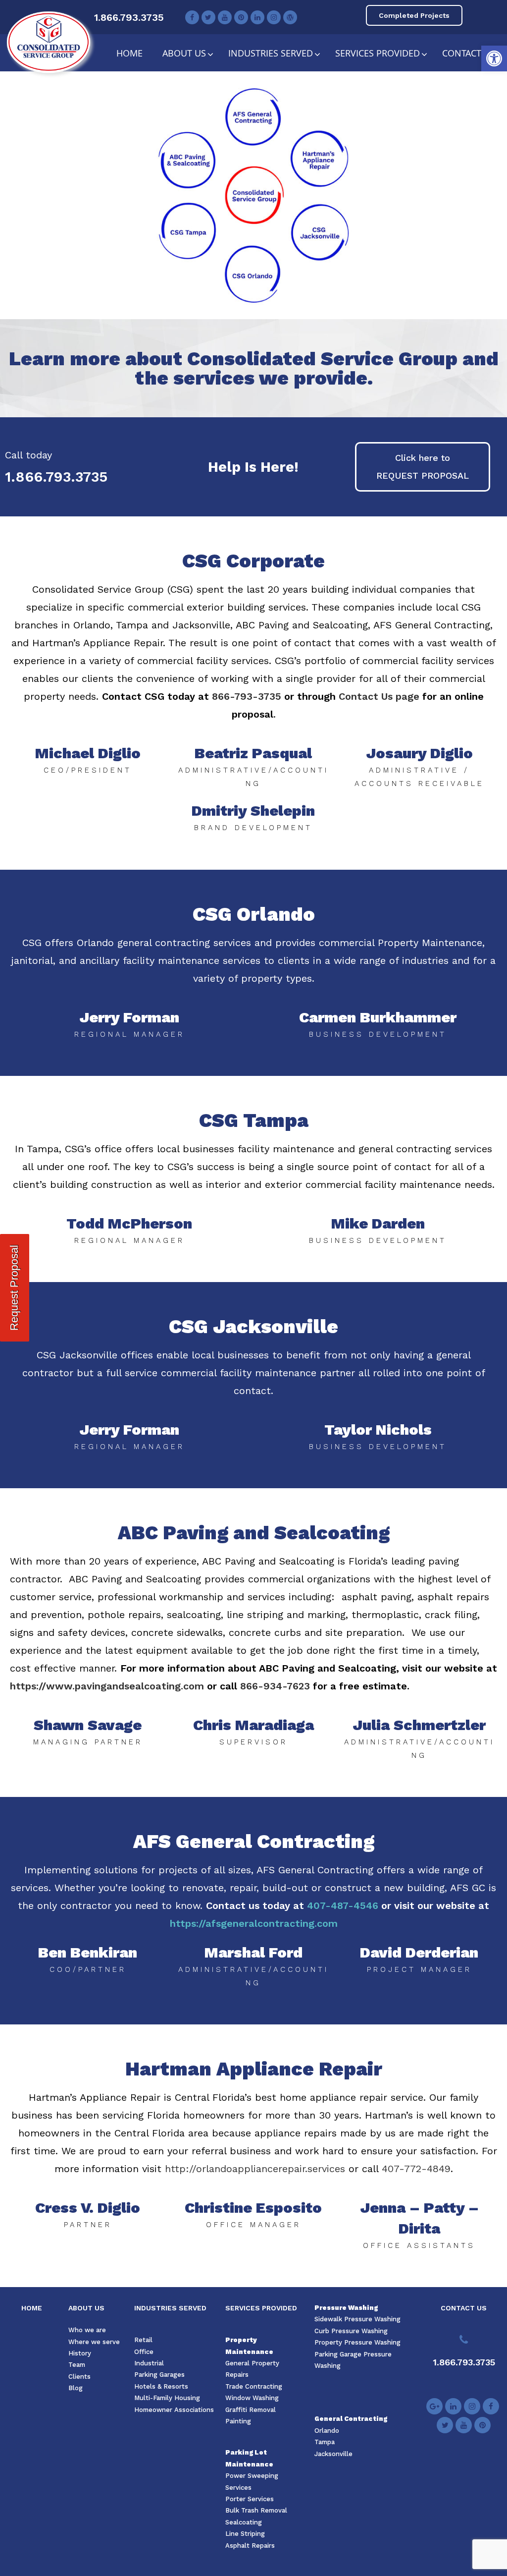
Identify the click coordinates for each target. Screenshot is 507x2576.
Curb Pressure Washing (351, 2331)
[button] (494, 58)
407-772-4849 (416, 2169)
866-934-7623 (275, 1686)
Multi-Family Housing (167, 2398)
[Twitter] (208, 17)
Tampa (325, 2442)
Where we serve (94, 2342)
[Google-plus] (434, 2406)
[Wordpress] (290, 17)
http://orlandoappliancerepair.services (255, 2169)
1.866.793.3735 (129, 17)
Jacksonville (333, 2454)
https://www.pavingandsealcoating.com (107, 1686)
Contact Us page (379, 696)
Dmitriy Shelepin (253, 811)
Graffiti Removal (251, 2410)
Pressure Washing (346, 2308)
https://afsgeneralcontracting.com (254, 1923)
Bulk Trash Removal (256, 2510)
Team (77, 2365)
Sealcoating (244, 2522)
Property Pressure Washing (357, 2342)
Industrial (149, 2363)
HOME (32, 2308)
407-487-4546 (343, 1905)
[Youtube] (225, 17)
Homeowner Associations (174, 2410)
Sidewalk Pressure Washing (357, 2319)
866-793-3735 (247, 696)
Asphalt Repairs (250, 2546)
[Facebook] (192, 17)
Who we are (87, 2330)
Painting (238, 2421)
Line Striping (245, 2534)
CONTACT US (464, 2308)
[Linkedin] (257, 17)
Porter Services (250, 2499)
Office (144, 2352)
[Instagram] (274, 17)
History (80, 2353)
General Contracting (351, 2419)
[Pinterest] (241, 17)
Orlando (327, 2431)
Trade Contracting (254, 2386)
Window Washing (252, 2398)
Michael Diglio (88, 753)
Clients (79, 2377)
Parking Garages (159, 2375)
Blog (76, 2388)
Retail (143, 2340)
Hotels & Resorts (161, 2386)
